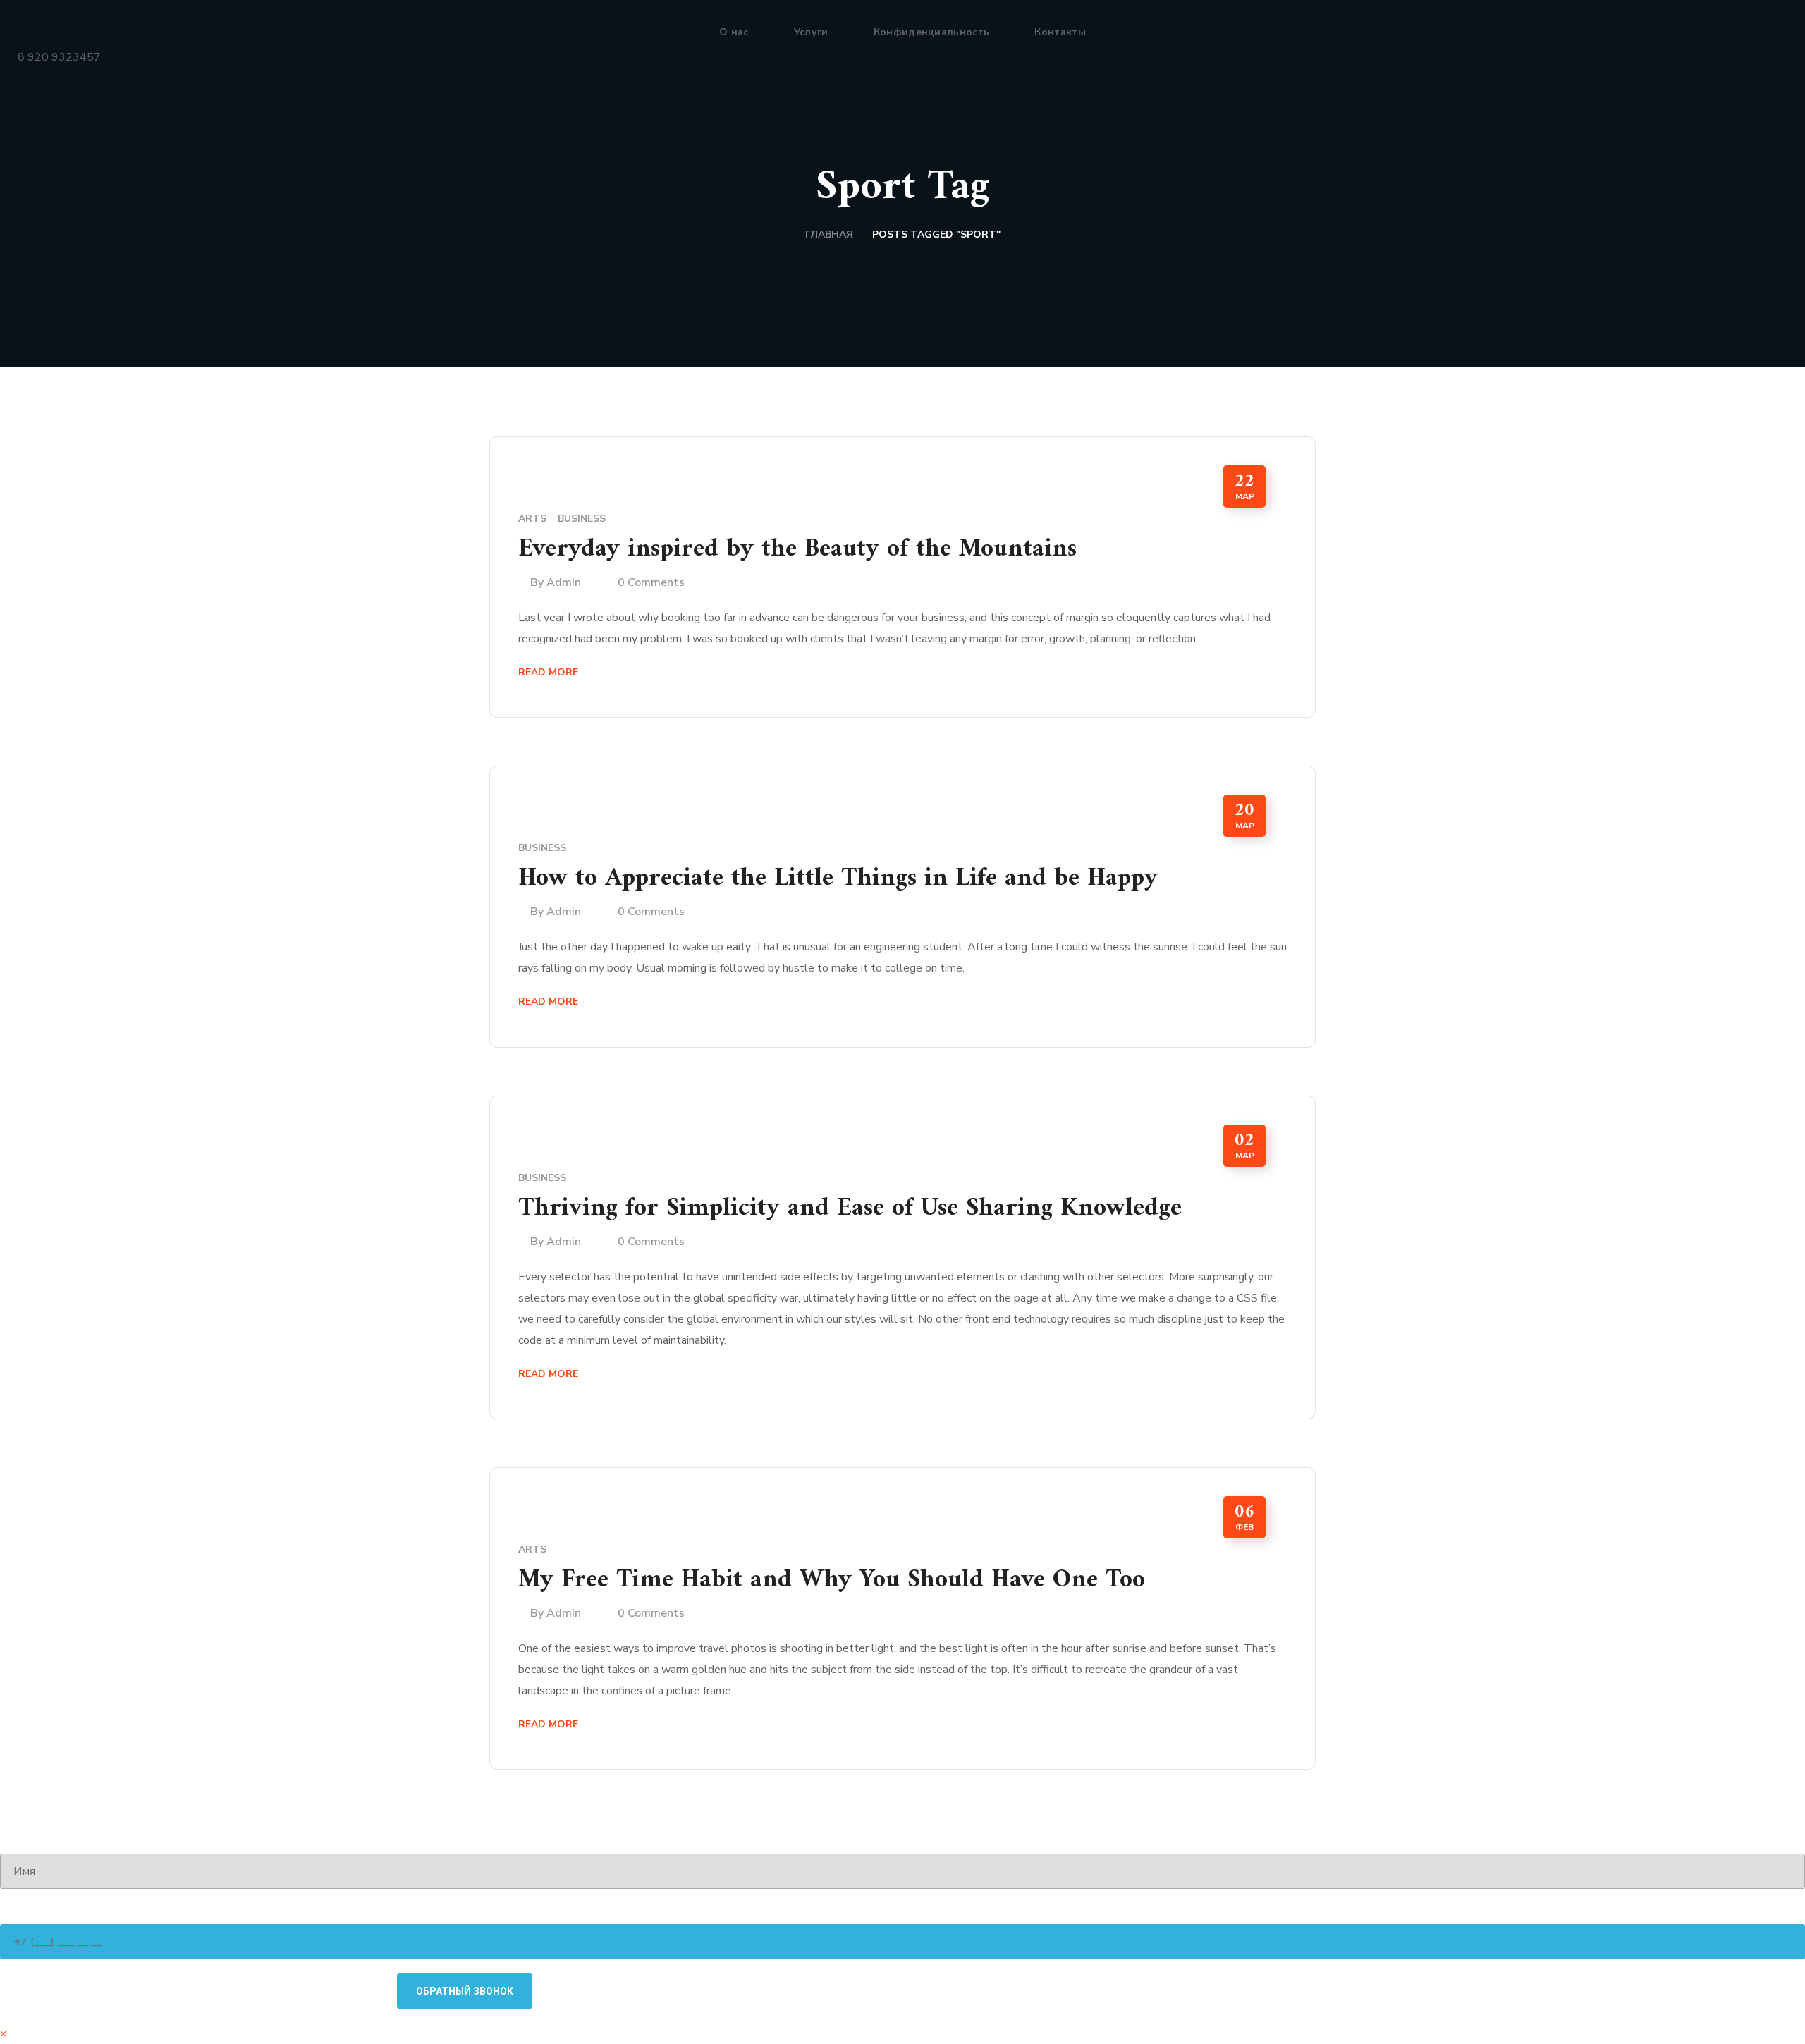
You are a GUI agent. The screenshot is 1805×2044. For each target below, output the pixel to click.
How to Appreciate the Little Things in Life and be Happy (838, 879)
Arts (532, 519)
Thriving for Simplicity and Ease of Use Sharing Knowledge (850, 1209)
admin (564, 582)
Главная (829, 234)
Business (582, 519)
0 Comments (651, 582)
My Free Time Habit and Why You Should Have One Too (832, 1580)
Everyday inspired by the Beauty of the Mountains (797, 550)
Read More (548, 672)
